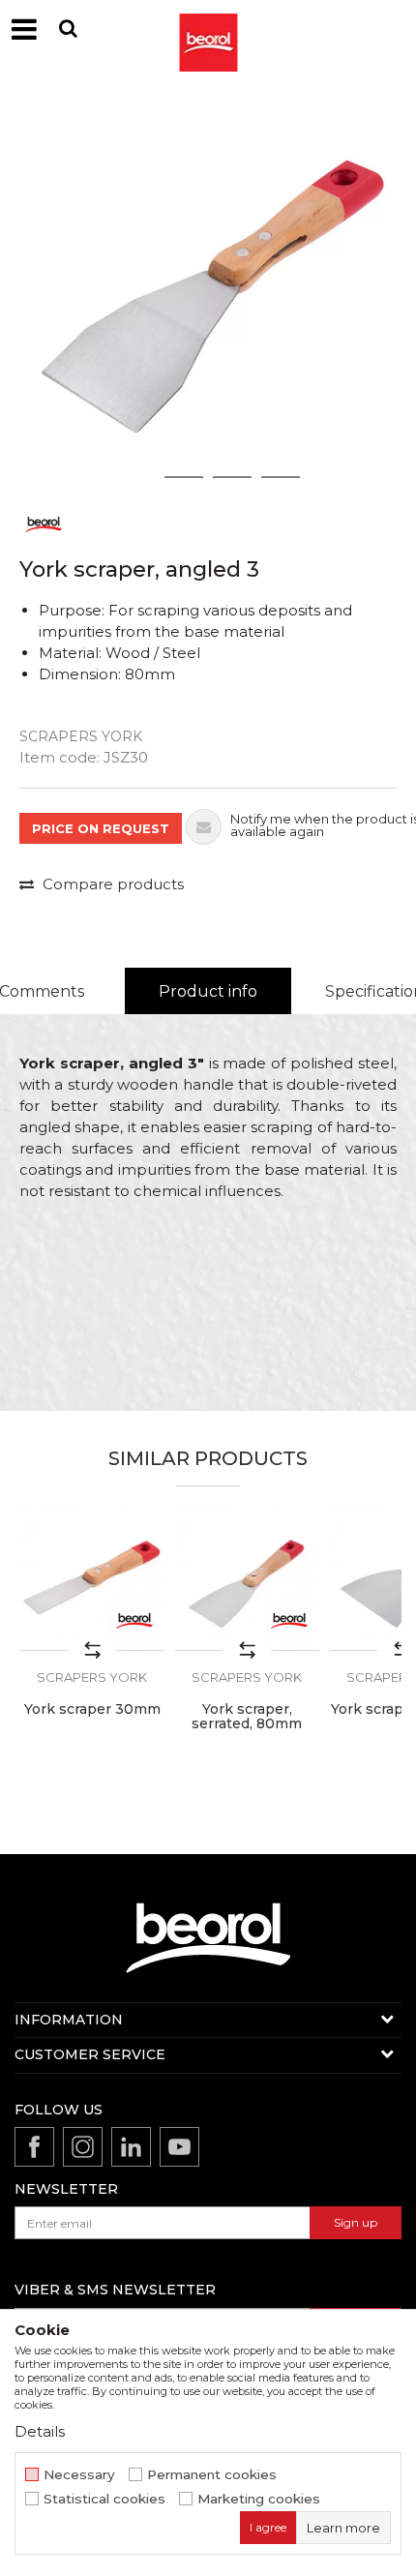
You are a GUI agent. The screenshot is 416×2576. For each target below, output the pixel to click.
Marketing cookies (259, 2499)
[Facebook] (34, 2147)
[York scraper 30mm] (92, 1578)
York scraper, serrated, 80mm (247, 1717)
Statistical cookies (104, 2499)
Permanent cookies (212, 2475)
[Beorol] (44, 523)
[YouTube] (179, 2147)
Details (40, 2431)
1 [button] (135, 477)
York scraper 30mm (92, 1709)
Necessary (79, 2475)
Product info (208, 991)
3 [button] (233, 477)
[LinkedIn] (131, 2147)
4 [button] (281, 477)
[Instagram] (83, 2147)
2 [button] (184, 477)
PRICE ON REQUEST (101, 828)
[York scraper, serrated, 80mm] (247, 1578)
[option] (208, 290)
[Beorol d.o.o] (208, 29)
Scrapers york (81, 736)
